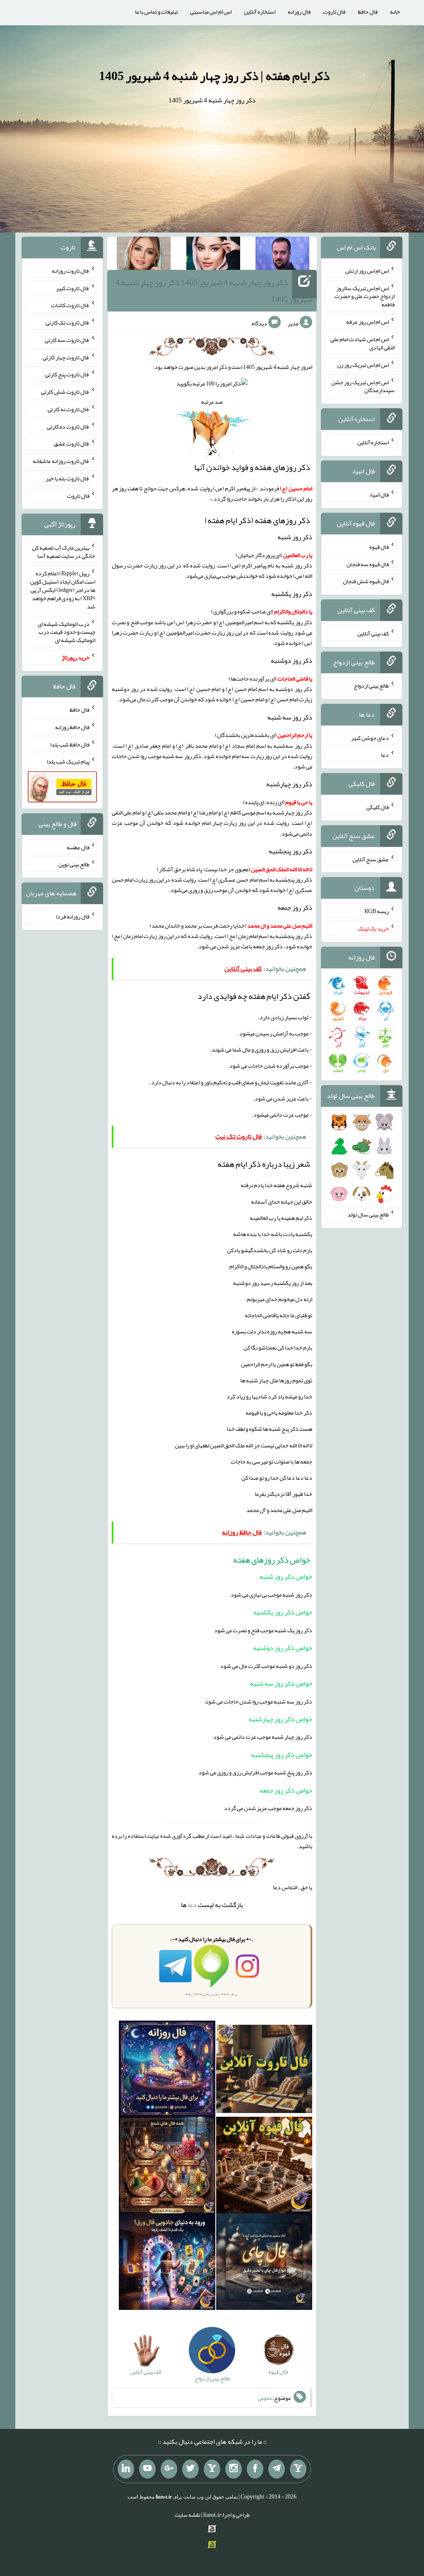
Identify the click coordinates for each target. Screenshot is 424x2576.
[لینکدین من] (126, 2469)
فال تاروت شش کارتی (65, 392)
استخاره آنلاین (260, 12)
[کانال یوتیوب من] (147, 2469)
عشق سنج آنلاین (371, 859)
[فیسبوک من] (255, 2469)
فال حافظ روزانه (72, 727)
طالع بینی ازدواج (371, 686)
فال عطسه (78, 847)
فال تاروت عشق (72, 443)
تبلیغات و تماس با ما (156, 12)
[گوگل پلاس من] (169, 2469)
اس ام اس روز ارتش (367, 271)
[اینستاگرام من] (234, 2469)
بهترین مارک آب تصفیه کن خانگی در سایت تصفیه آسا (64, 552)
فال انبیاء (379, 494)
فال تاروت (334, 12)
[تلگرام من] (277, 2469)
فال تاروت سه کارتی (67, 340)
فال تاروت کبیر (73, 288)
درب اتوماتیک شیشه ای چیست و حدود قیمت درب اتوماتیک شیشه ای (66, 632)
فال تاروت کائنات (70, 305)
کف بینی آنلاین (373, 633)
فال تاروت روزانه (71, 271)
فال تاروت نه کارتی (69, 409)
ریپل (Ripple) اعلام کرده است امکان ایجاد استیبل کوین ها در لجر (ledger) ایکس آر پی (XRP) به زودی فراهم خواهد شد (63, 590)
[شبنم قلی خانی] (144, 255)
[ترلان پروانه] (213, 255)
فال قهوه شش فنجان (366, 581)
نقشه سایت (188, 2515)
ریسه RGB (377, 911)
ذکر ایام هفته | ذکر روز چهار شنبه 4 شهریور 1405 (214, 76)
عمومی (265, 2398)
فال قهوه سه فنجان (368, 564)
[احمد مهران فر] (282, 255)
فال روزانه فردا (73, 916)
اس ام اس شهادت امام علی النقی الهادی (363, 343)
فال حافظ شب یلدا (70, 744)
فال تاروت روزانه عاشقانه (61, 461)
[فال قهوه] (264, 2167)
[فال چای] (264, 2263)
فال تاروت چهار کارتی (66, 357)
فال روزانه (299, 12)
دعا (192, 1905)
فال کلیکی (378, 807)
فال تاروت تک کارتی (67, 322)
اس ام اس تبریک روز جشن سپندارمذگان (363, 386)
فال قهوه (379, 547)
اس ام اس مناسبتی (211, 12)
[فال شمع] (167, 2167)
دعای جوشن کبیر (370, 737)
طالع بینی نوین (74, 864)
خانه (395, 12)
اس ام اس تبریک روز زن (363, 365)
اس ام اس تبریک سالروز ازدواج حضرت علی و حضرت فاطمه (365, 296)
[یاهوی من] (298, 2469)
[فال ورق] (167, 2263)
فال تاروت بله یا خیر (67, 478)
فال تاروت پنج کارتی (67, 374)
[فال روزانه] (167, 2070)
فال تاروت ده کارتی (68, 426)
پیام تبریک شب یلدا (68, 761)
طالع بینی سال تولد (368, 1214)
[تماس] (212, 2469)
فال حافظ (368, 12)
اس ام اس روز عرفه (367, 322)
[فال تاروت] (264, 2070)
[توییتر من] (190, 2469)
